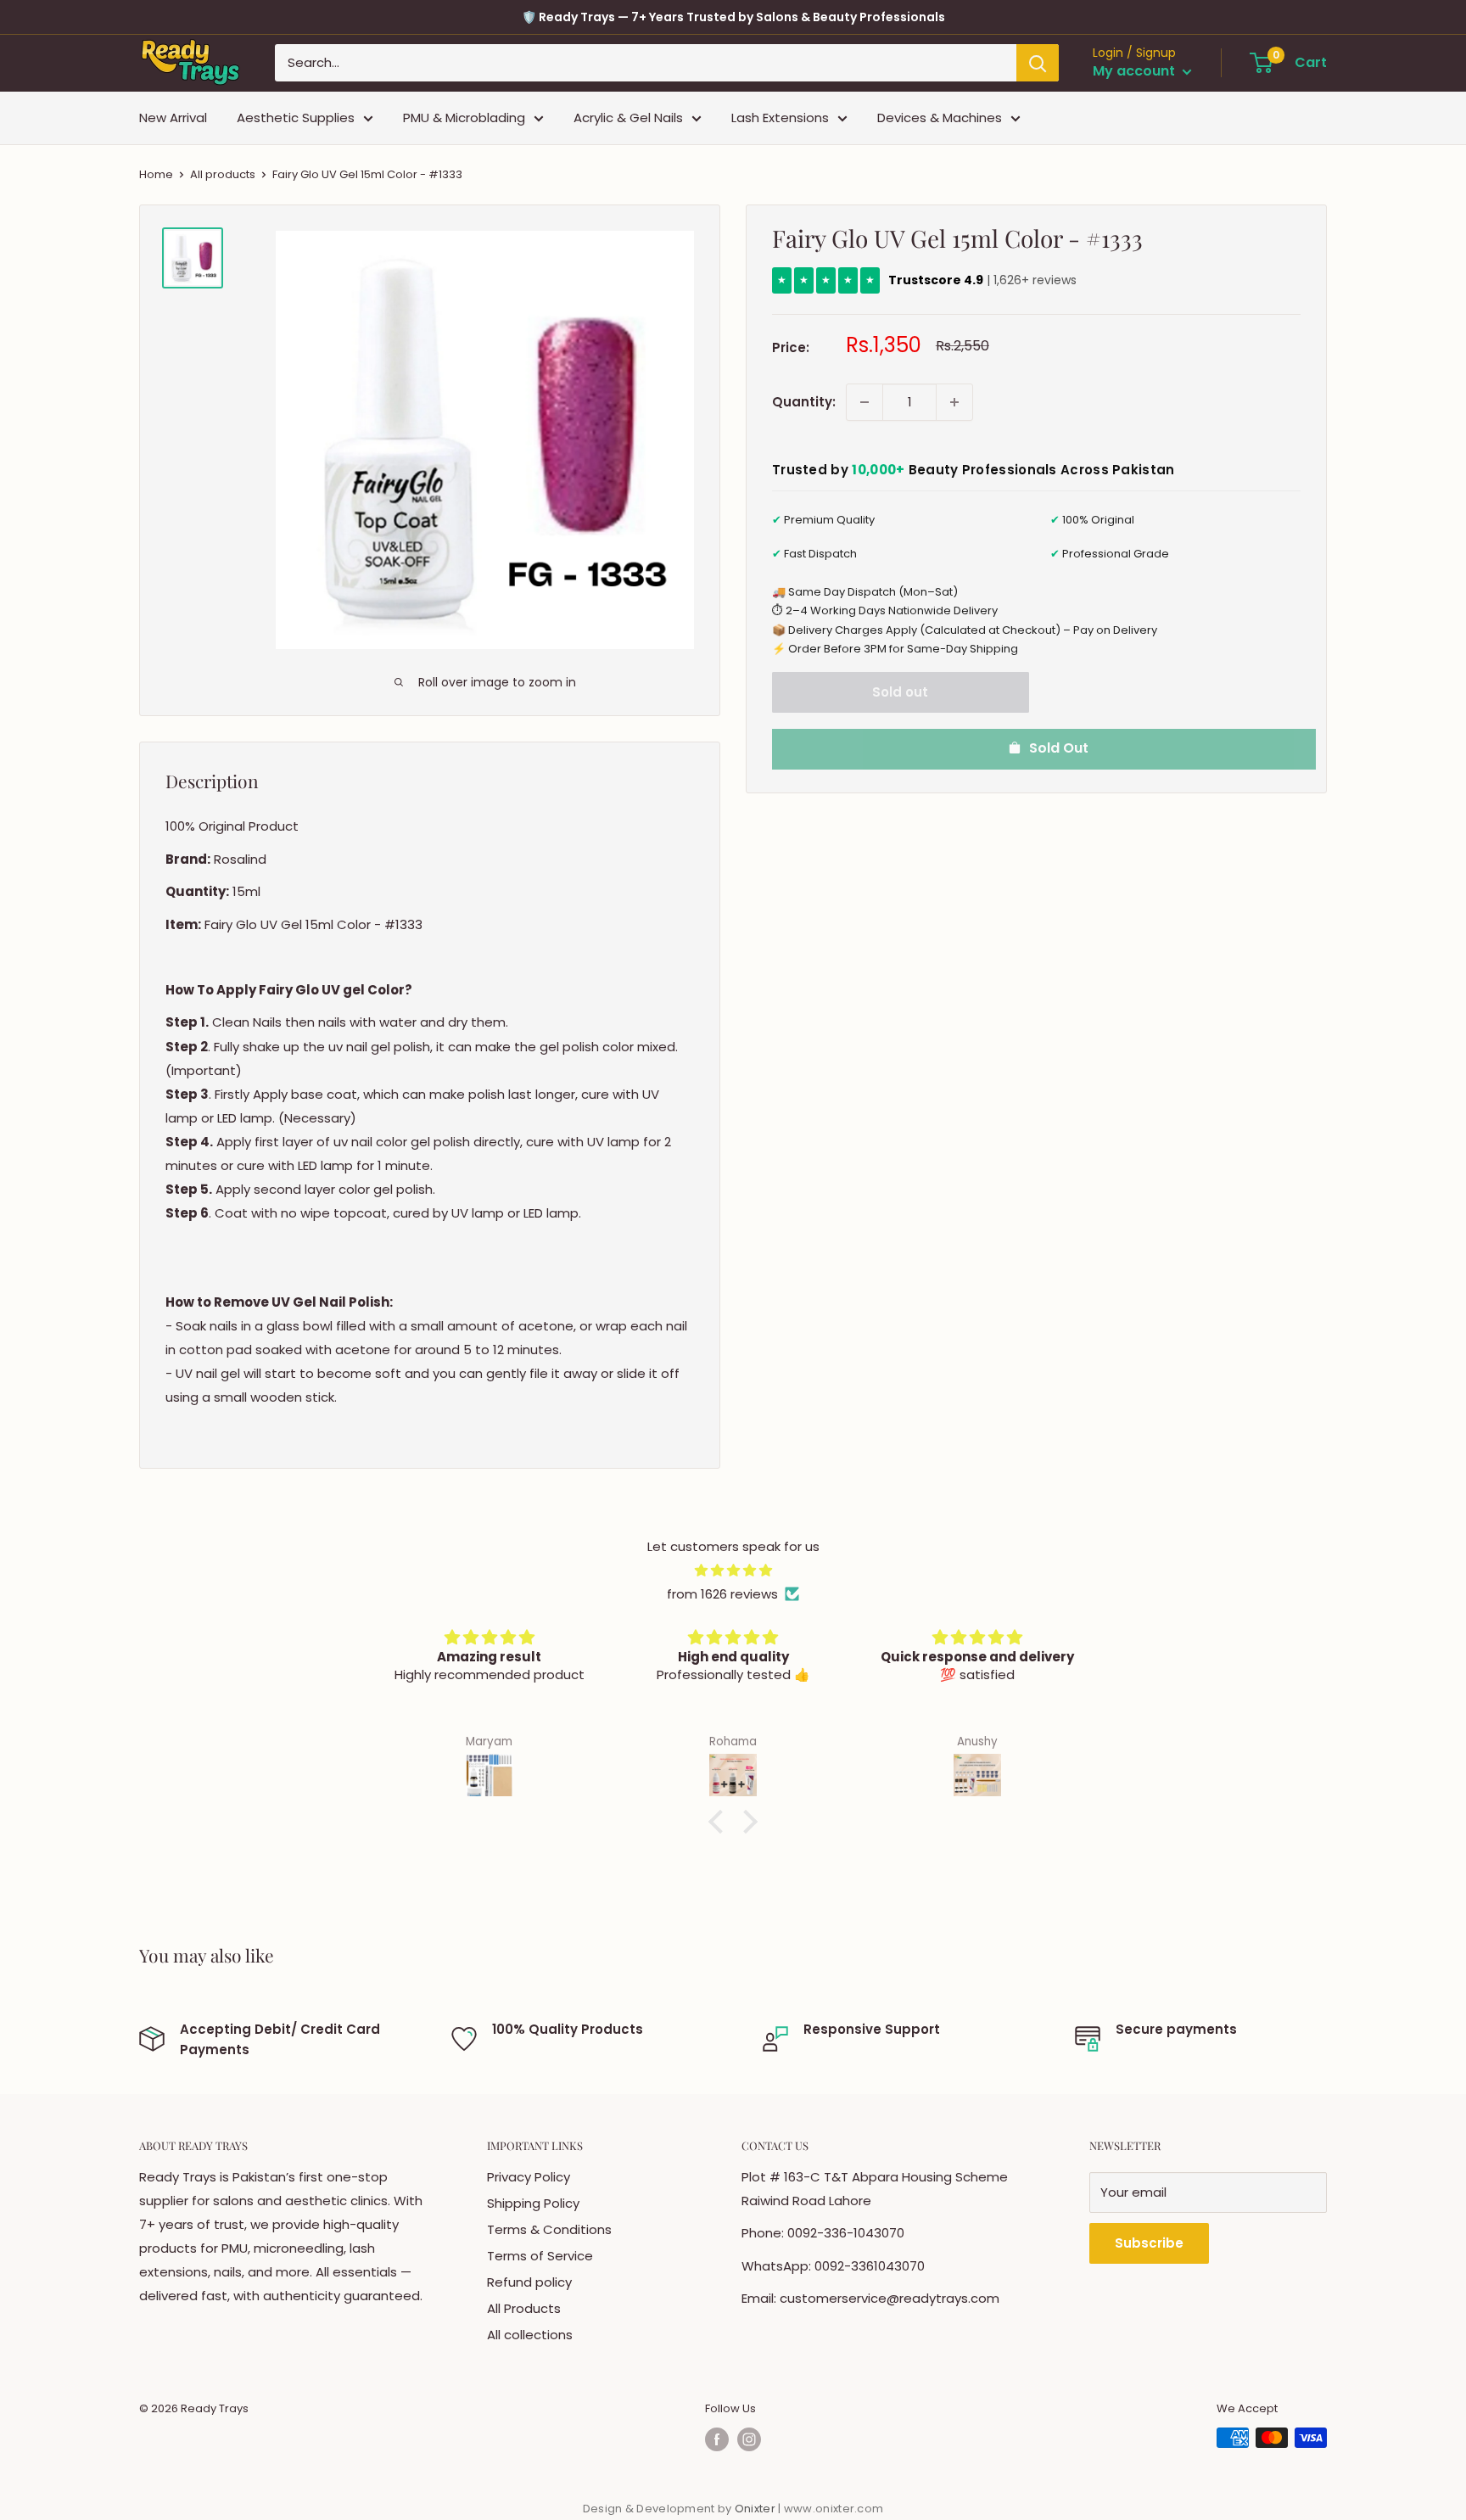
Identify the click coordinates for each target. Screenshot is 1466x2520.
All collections (530, 2335)
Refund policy (529, 2282)
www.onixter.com (834, 2509)
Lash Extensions (780, 118)
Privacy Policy (529, 2177)
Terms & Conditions (549, 2229)
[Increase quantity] (954, 402)
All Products (524, 2308)
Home (156, 174)
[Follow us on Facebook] (717, 2439)
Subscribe (1149, 2243)
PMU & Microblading (464, 118)
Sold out (900, 692)
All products (223, 174)
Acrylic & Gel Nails (628, 118)
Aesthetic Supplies (296, 118)
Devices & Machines (940, 118)
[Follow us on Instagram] (749, 2439)
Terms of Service (540, 2256)
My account (1136, 72)
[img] (733, 1571)
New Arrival (173, 118)
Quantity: (804, 402)
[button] (720, 1822)
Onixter (756, 2509)
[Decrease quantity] (864, 402)
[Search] (1038, 63)
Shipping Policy (533, 2203)
